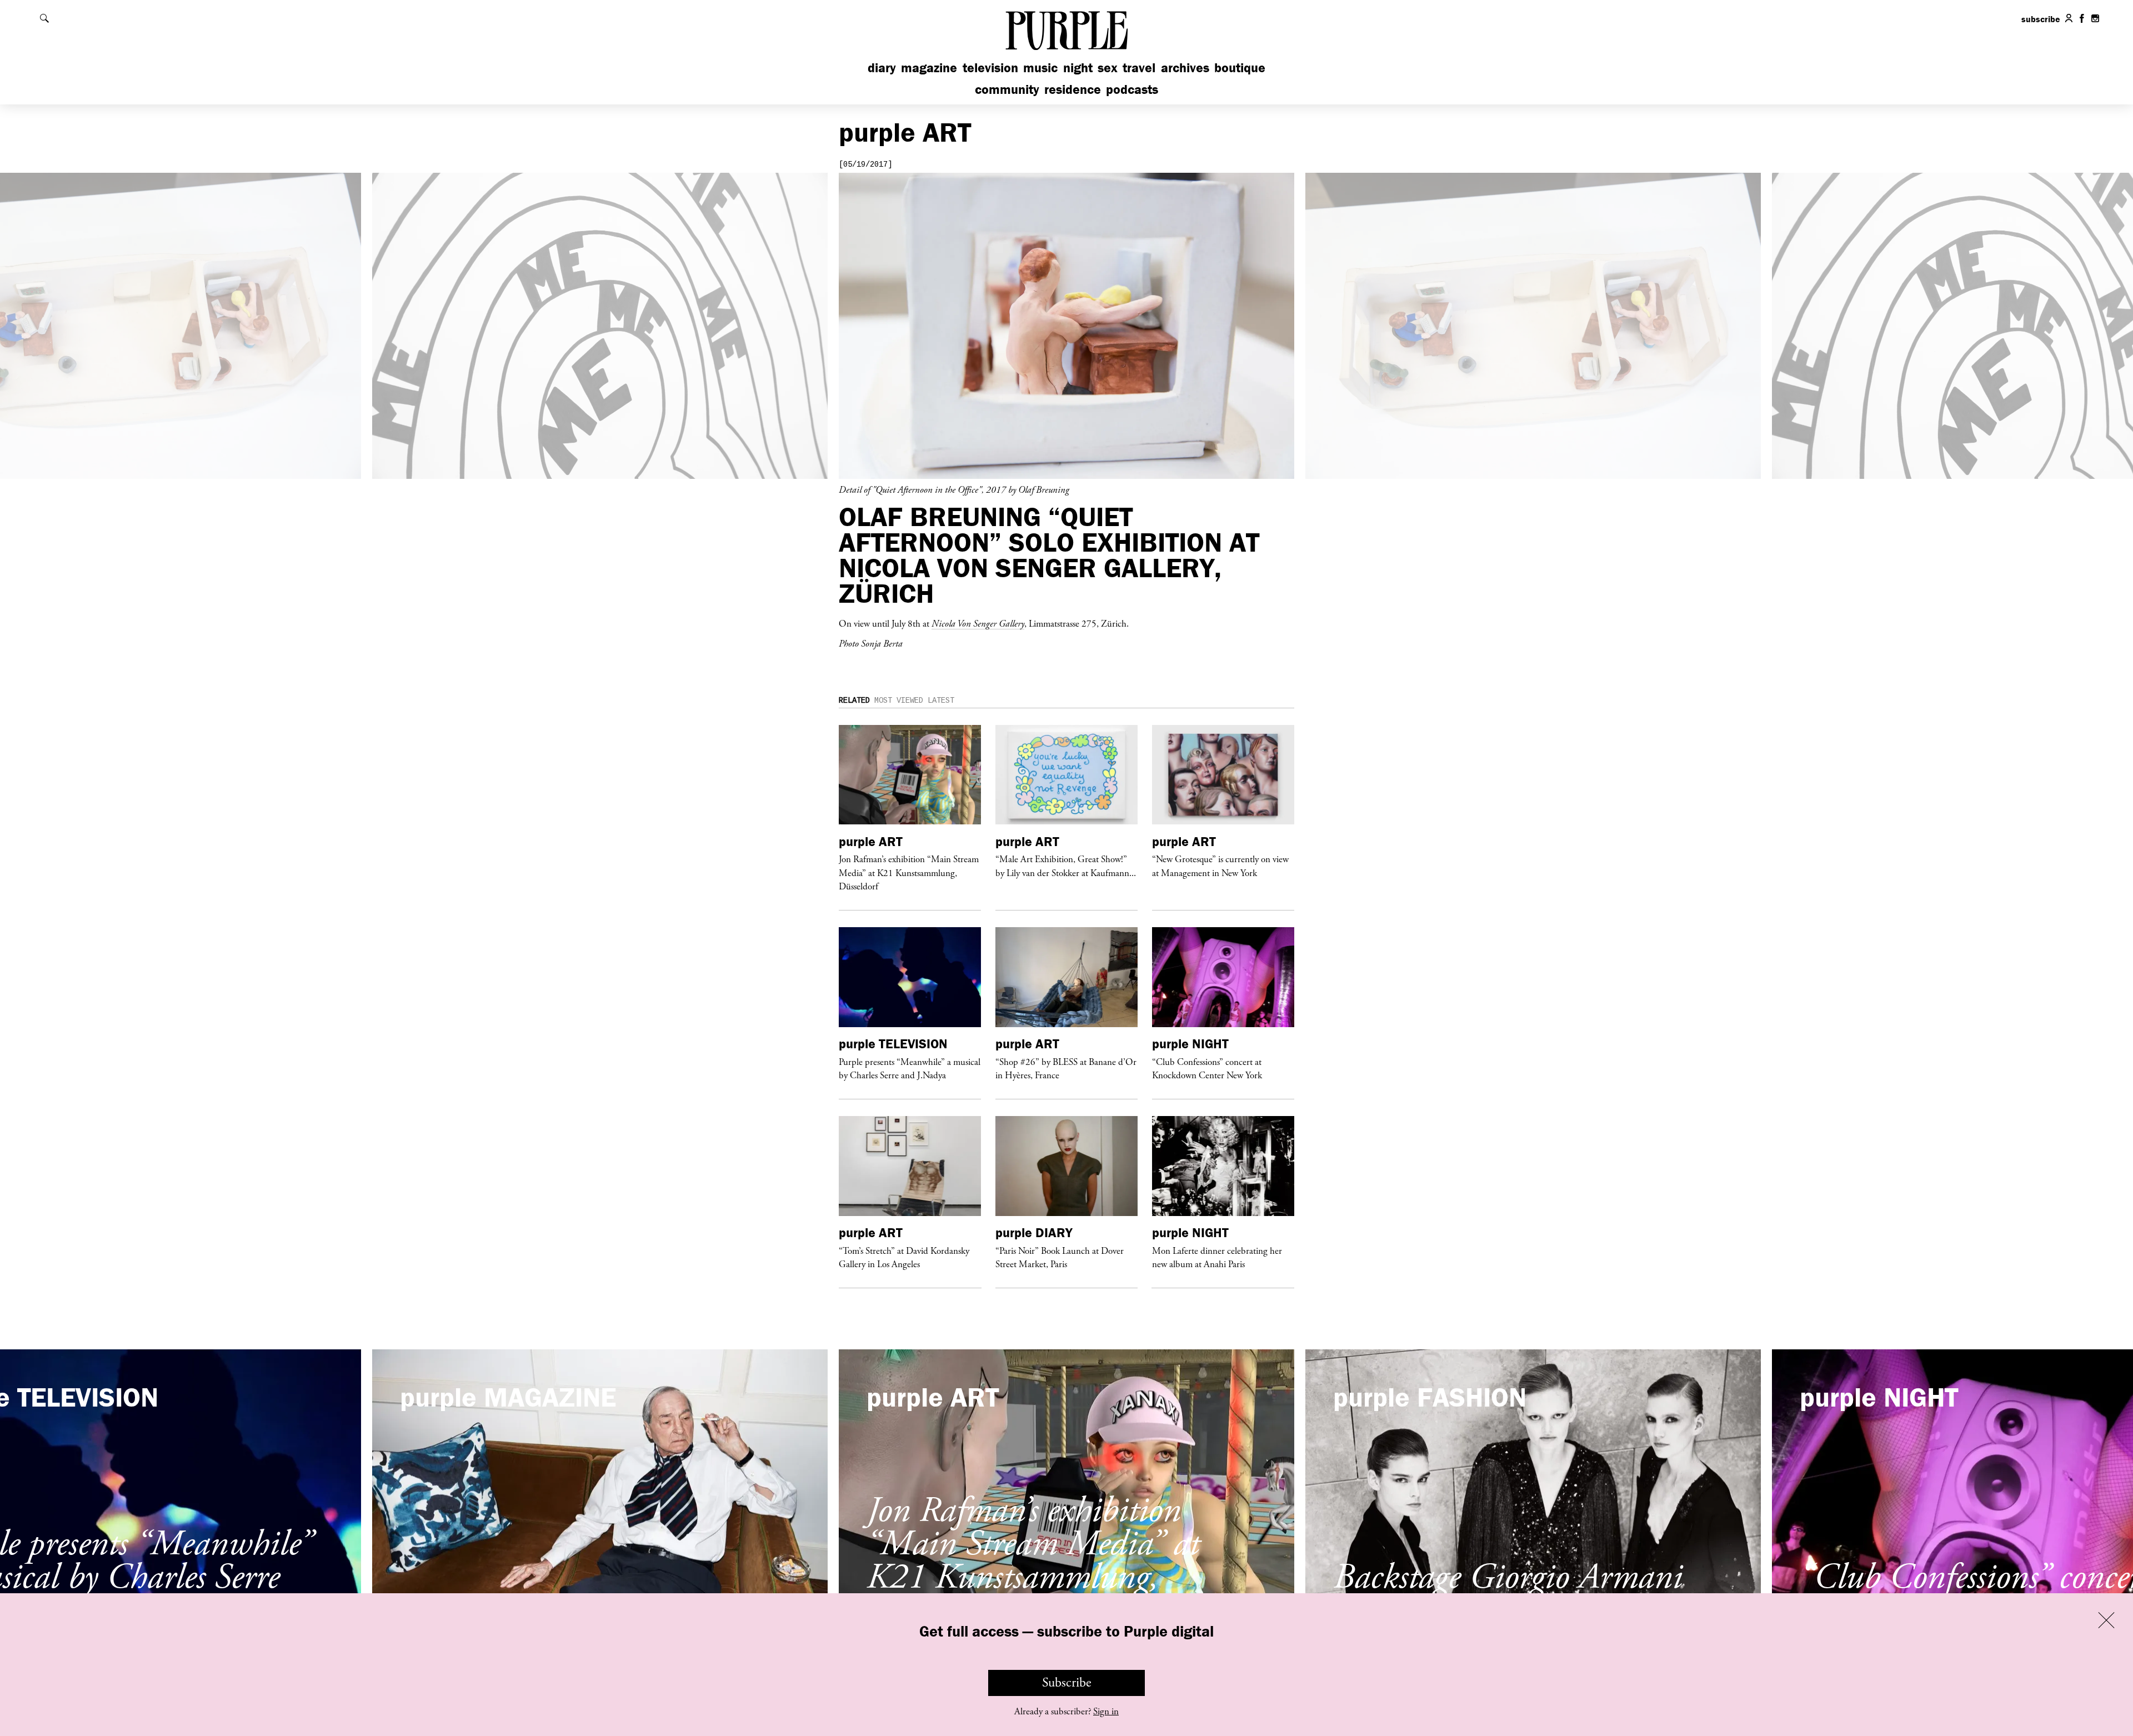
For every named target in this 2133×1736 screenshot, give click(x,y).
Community (1007, 89)
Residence (1073, 89)
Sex (1108, 67)
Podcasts (1132, 89)
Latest (941, 701)
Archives (1185, 67)
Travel (1139, 67)
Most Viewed (899, 701)
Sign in (1106, 1712)
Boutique (1240, 67)
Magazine (929, 67)
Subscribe (1067, 1683)
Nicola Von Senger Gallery (978, 623)
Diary (882, 67)
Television (990, 67)
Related (854, 701)
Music (1040, 67)
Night (1078, 67)
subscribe (2041, 19)
